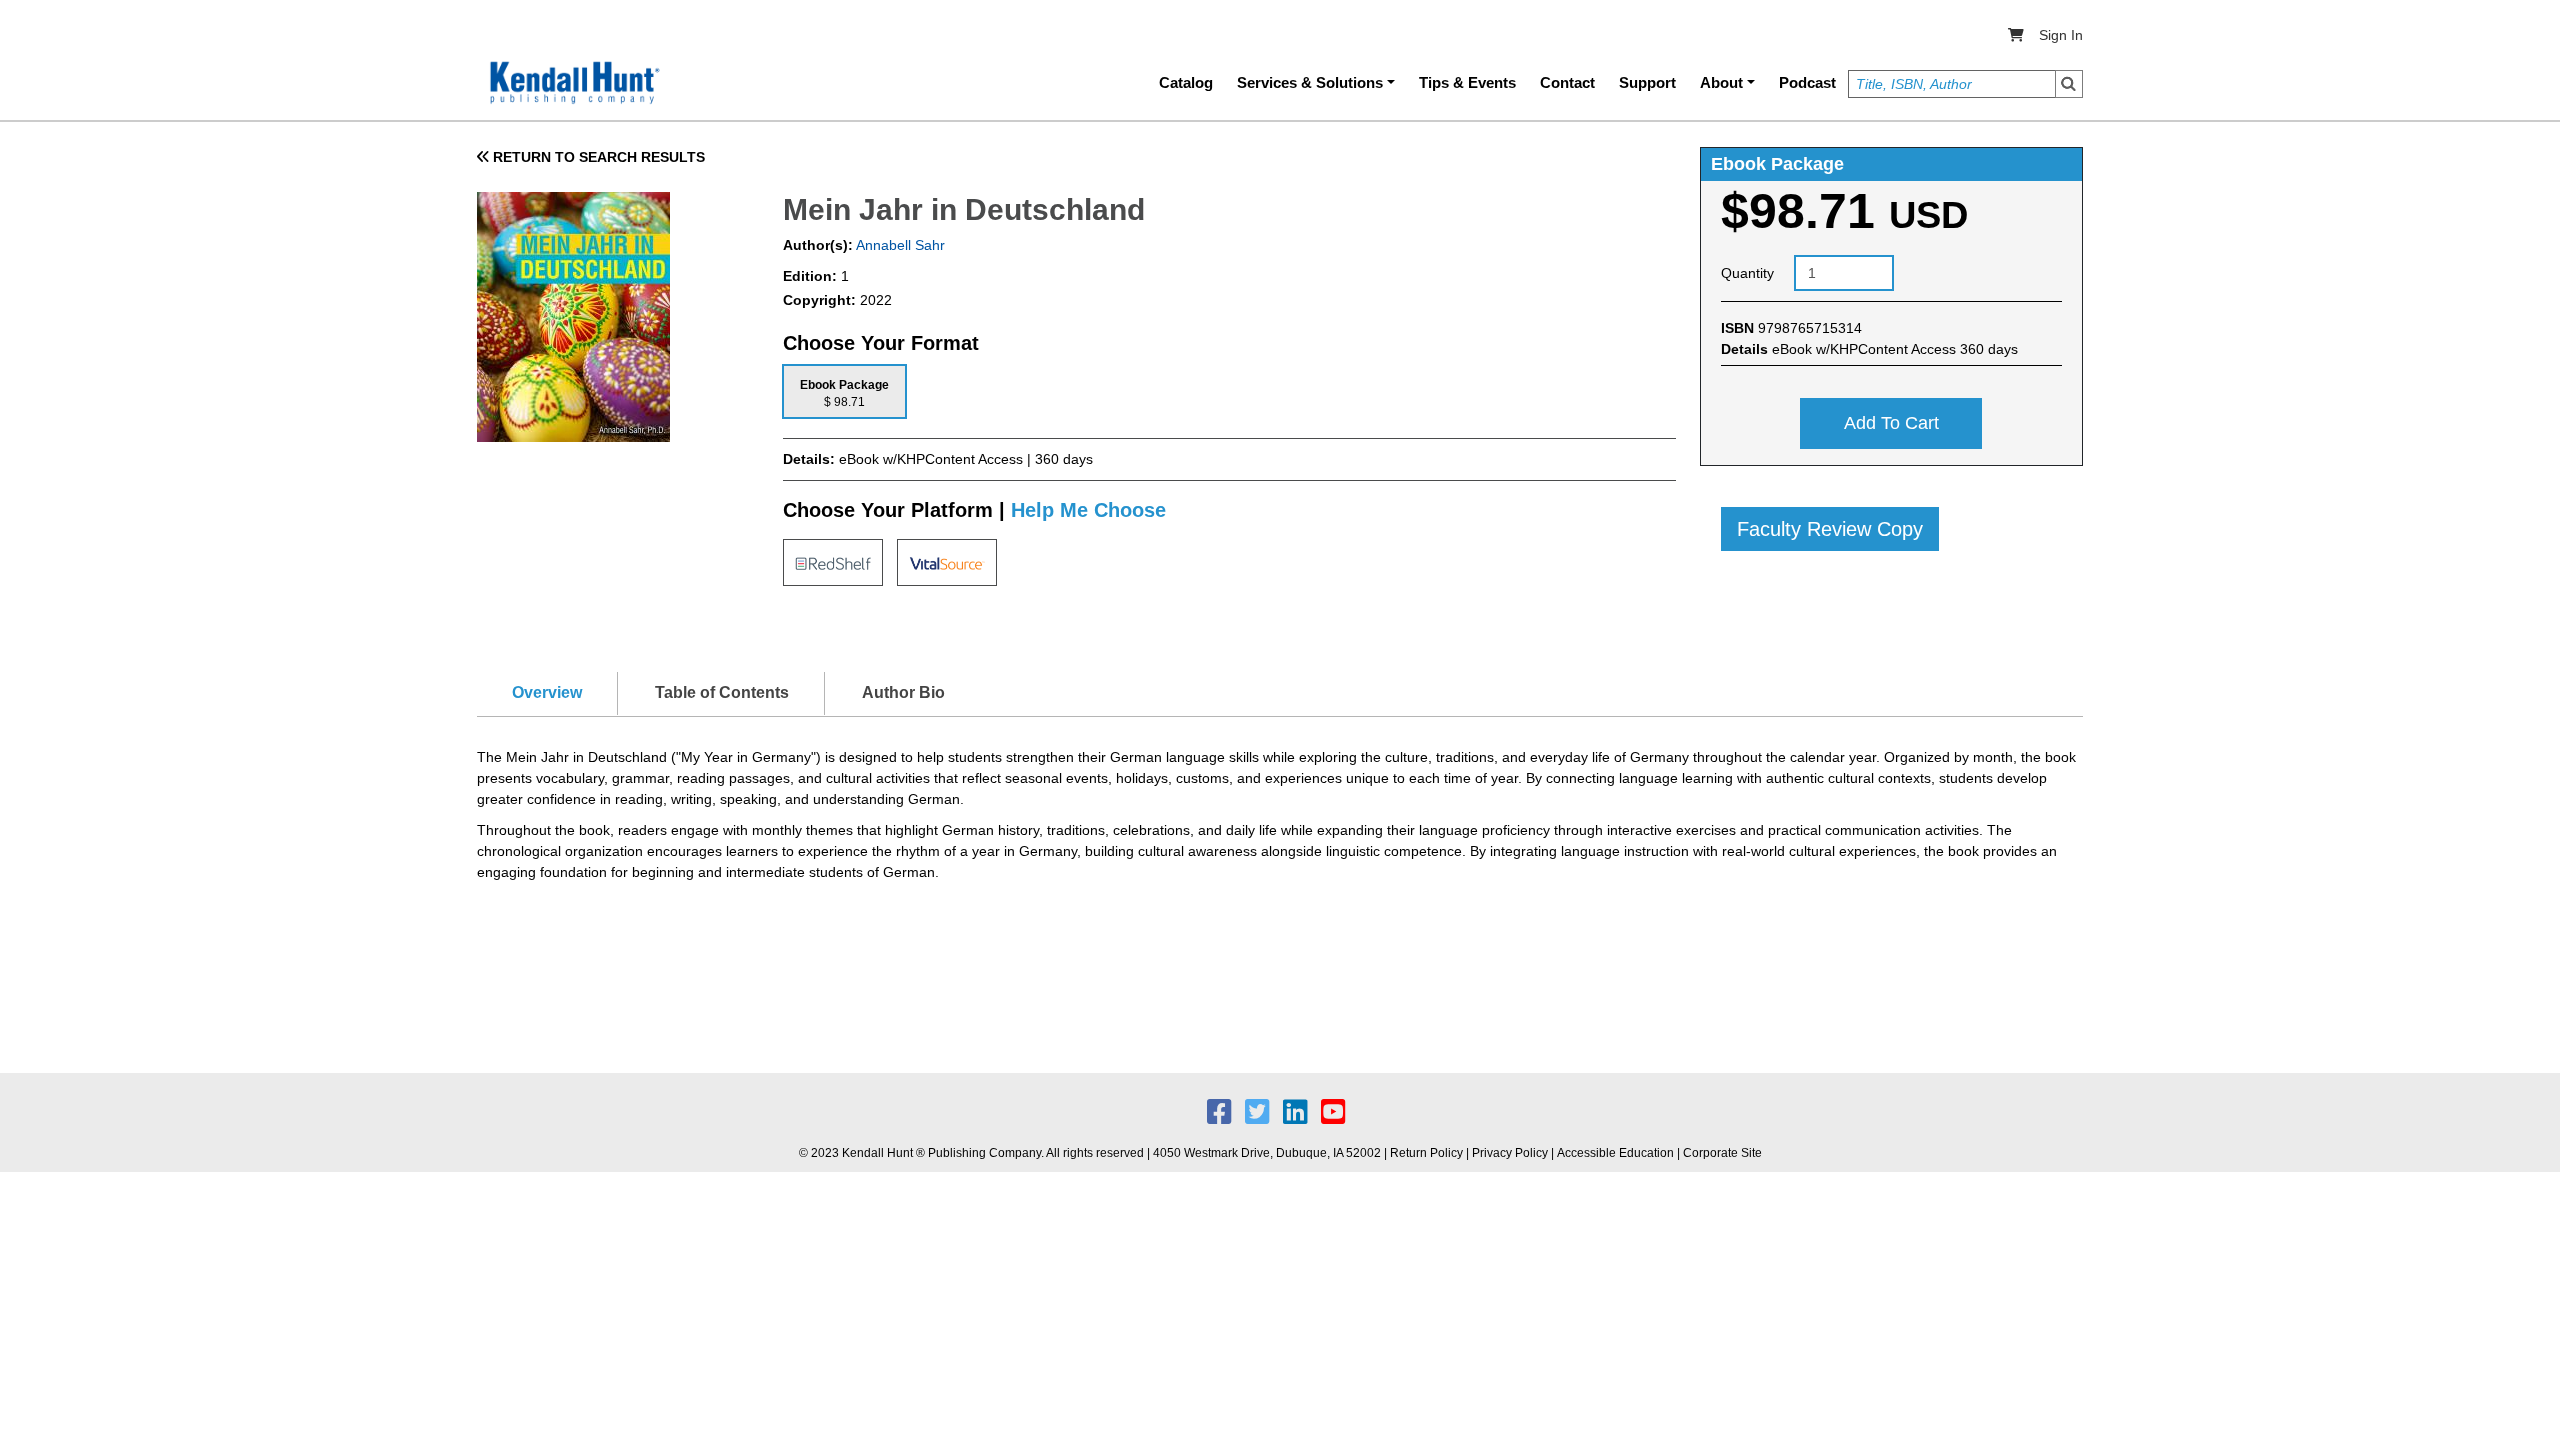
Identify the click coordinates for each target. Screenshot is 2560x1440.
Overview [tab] (547, 692)
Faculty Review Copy (1830, 529)
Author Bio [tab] (903, 692)
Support (1647, 82)
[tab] (844, 391)
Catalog (1186, 82)
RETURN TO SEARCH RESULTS (597, 157)
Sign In (2061, 35)
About (1721, 82)
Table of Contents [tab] (722, 692)
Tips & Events (1467, 82)
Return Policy (1426, 1153)
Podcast (1807, 82)
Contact (1567, 82)
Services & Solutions (1310, 82)
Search (2069, 84)
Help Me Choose (1088, 510)
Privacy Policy (1510, 1153)
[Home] (573, 83)
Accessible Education (1615, 1153)
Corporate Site (1722, 1153)
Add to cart (1891, 423)
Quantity (1747, 273)
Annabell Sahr (899, 245)
